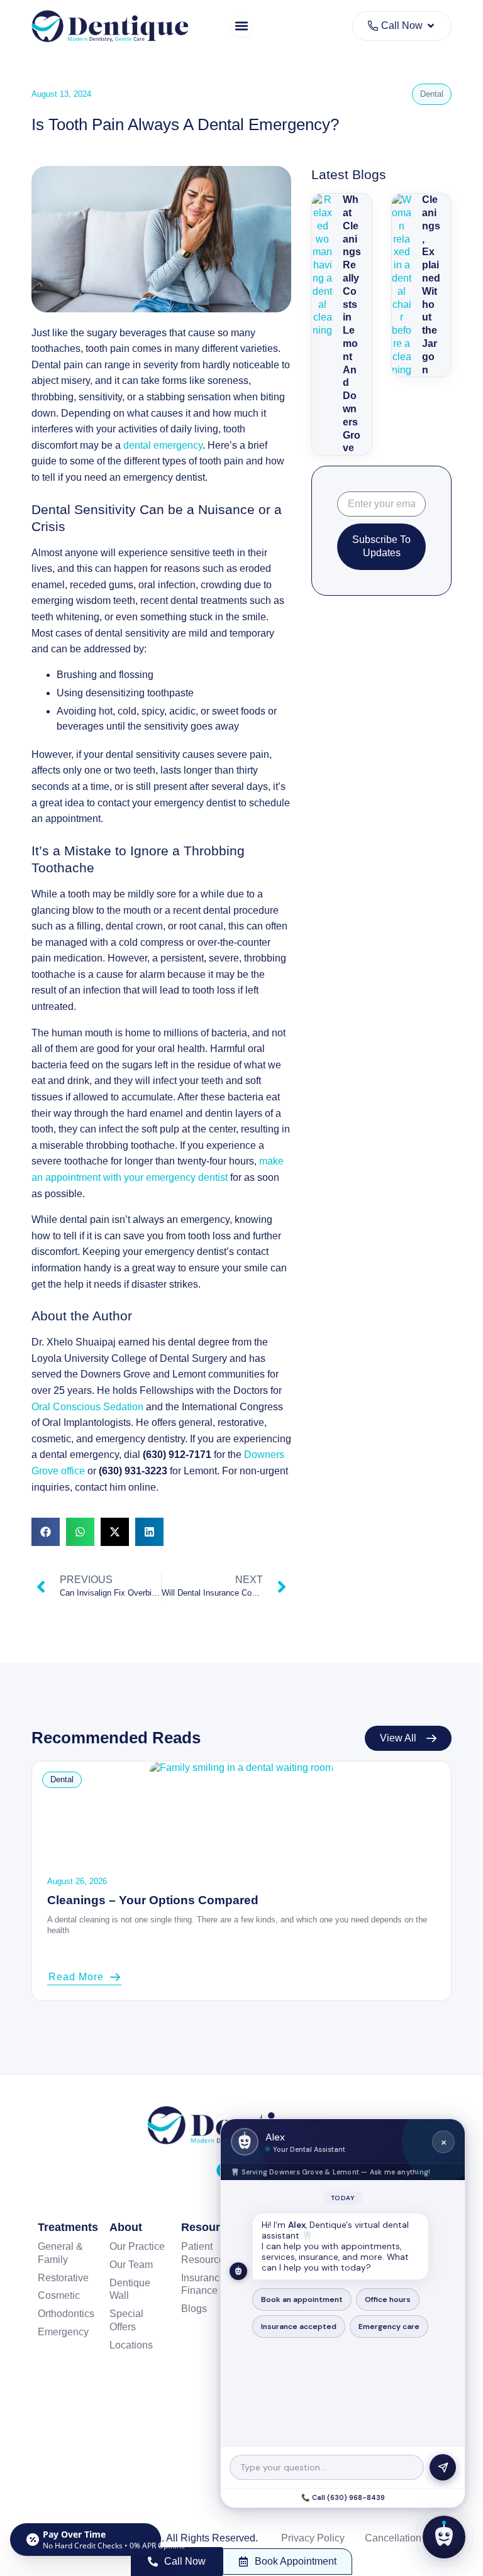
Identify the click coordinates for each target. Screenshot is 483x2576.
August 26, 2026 (77, 1881)
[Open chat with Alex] (444, 2537)
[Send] (443, 2467)
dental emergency (163, 445)
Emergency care (389, 2327)
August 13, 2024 (61, 94)
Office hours (388, 2299)
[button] (242, 26)
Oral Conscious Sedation (87, 1407)
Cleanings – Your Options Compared (153, 1900)
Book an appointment (302, 2299)
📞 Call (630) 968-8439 (343, 2497)
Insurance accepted (299, 2327)
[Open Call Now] (431, 26)
